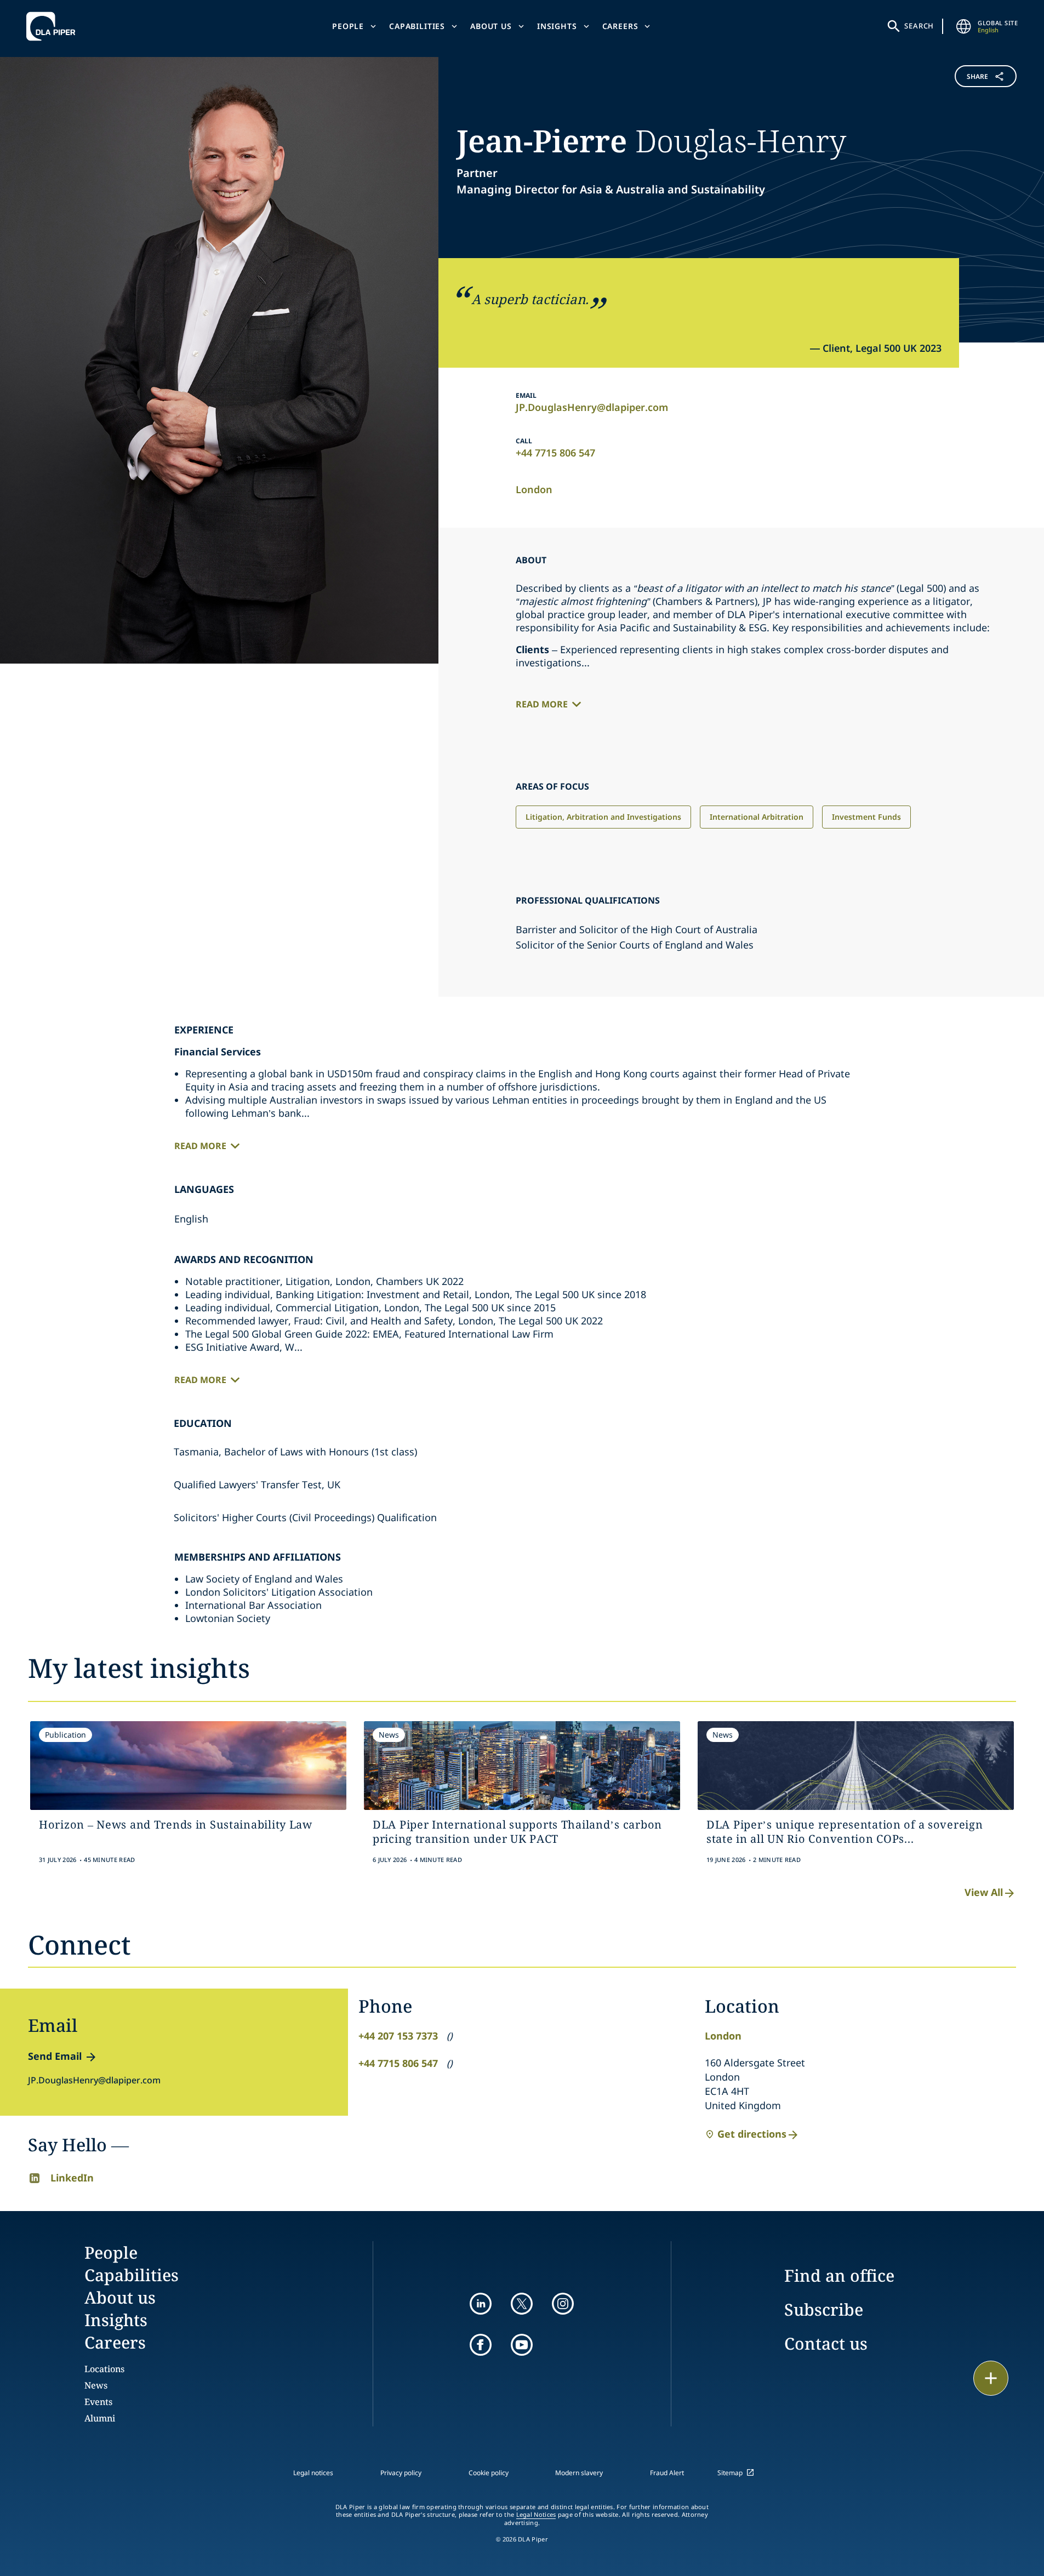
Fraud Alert (667, 2473)
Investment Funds (866, 817)
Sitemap (730, 2473)
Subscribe (824, 2309)
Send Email (55, 2056)
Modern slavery (579, 2473)
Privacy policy (401, 2473)
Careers (620, 26)
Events (98, 2402)
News (96, 2385)
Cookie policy (489, 2473)
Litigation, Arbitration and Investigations (603, 817)
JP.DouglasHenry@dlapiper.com (592, 407)
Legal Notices (536, 2515)
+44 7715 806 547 (555, 453)
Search (919, 26)
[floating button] (991, 2378)
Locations (104, 2369)
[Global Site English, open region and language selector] (963, 26)
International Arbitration (757, 817)
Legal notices (313, 2473)
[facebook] (481, 2345)
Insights (557, 26)
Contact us (826, 2343)
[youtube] (522, 2345)
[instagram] (563, 2304)
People (348, 26)
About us (491, 26)
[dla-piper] (54, 26)
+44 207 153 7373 (398, 2036)
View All (984, 1892)
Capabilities (417, 26)
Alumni (100, 2418)
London (534, 489)
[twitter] (522, 2304)
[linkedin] (481, 2304)
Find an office (839, 2275)
